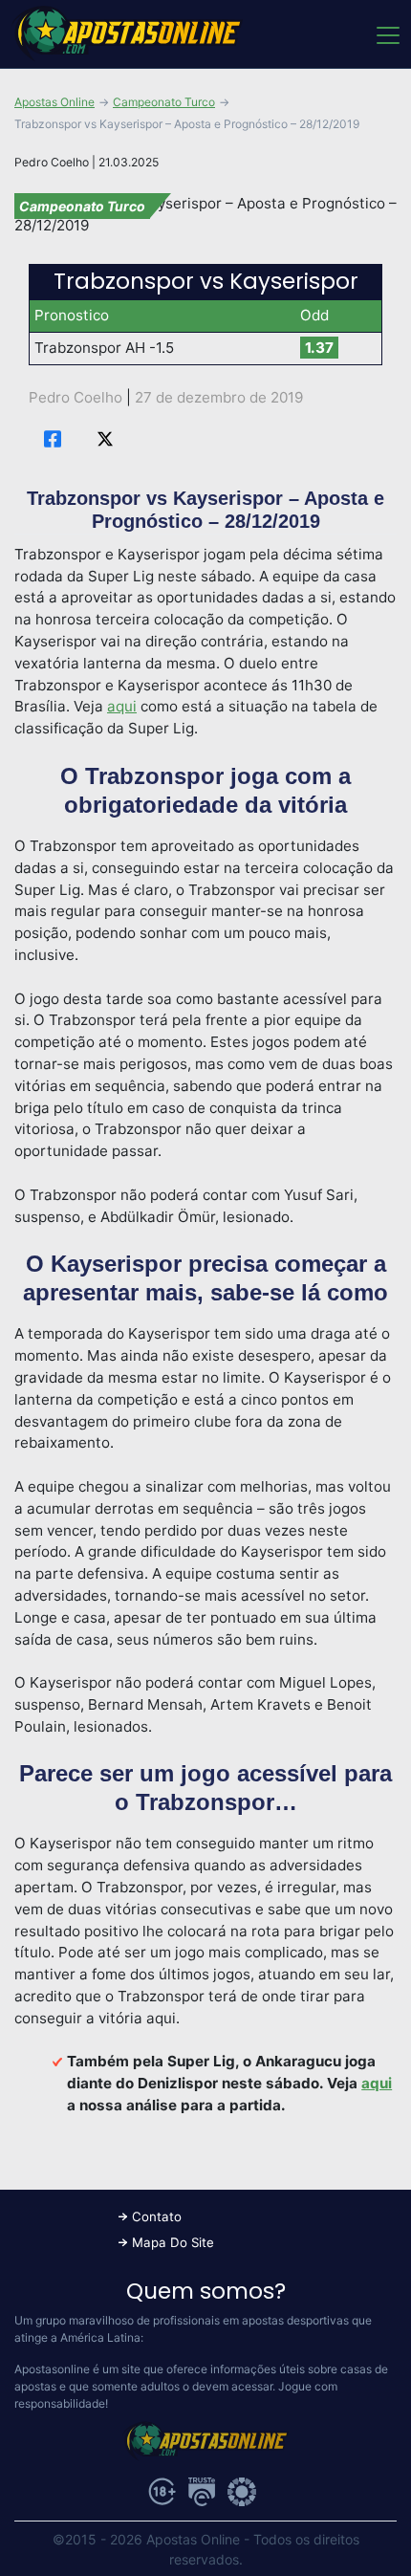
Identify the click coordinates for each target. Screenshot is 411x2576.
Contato (157, 2216)
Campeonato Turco (164, 102)
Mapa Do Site (173, 2242)
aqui (122, 706)
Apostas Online (54, 102)
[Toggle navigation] (387, 34)
